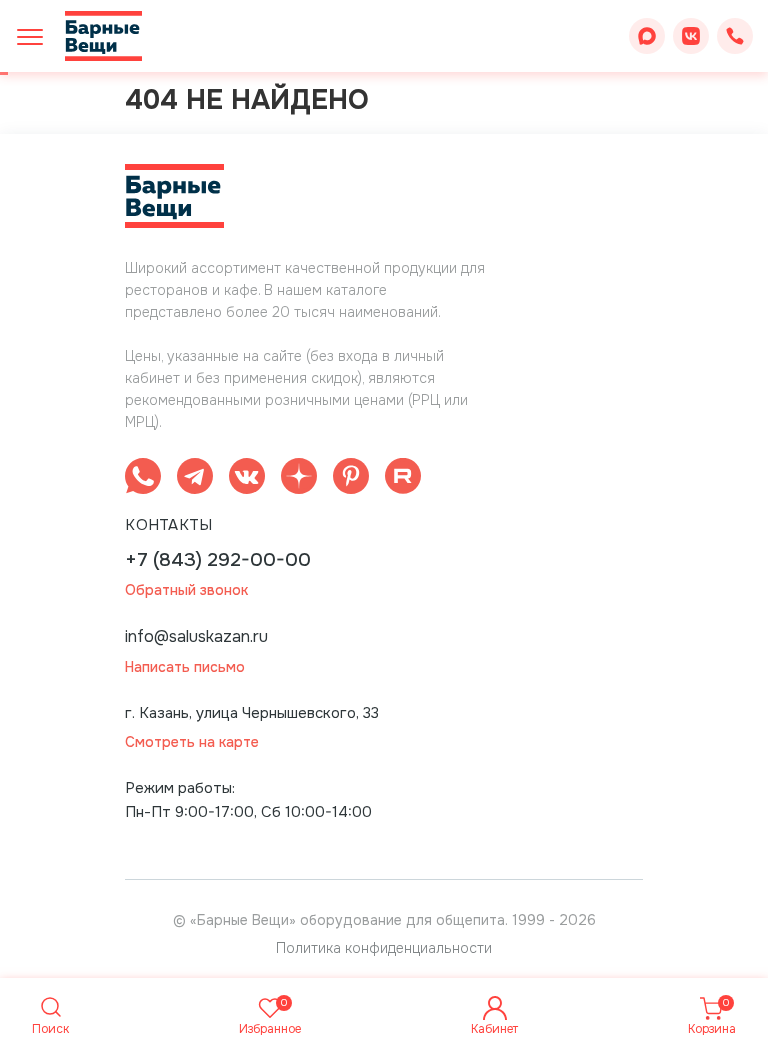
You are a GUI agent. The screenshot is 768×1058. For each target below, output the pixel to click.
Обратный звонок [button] (186, 590)
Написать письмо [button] (185, 667)
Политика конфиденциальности (384, 948)
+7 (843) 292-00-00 (218, 560)
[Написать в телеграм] (195, 479)
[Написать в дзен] (299, 479)
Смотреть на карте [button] (192, 742)
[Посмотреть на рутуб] (403, 479)
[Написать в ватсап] (143, 479)
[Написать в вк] (247, 479)
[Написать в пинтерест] (351, 479)
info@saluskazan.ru (196, 636)
